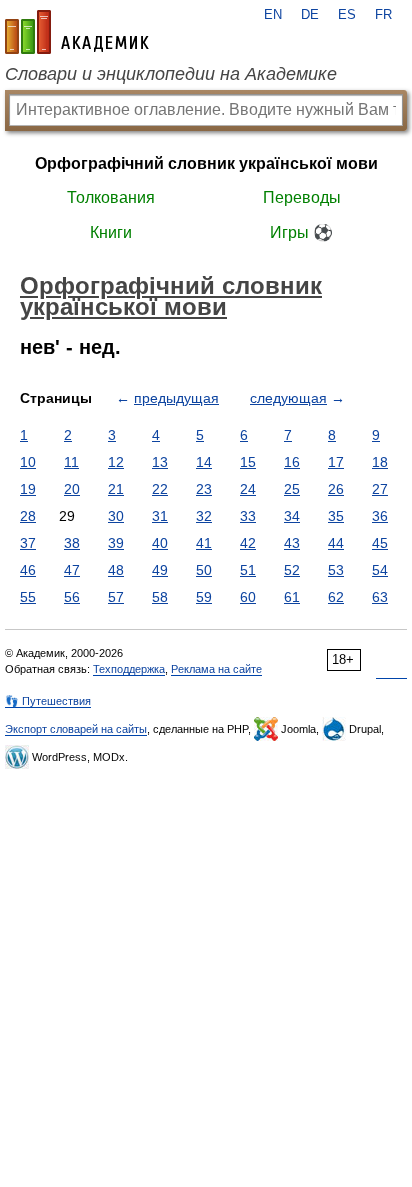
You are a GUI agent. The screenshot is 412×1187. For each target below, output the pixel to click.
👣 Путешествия (48, 701)
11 (71, 462)
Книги (111, 232)
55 (28, 597)
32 (204, 516)
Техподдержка (129, 669)
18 (380, 462)
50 (204, 570)
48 (116, 570)
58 (160, 597)
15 (248, 462)
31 (160, 516)
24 (248, 489)
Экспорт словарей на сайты (76, 729)
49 (160, 570)
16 (292, 462)
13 (160, 462)
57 (116, 597)
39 (116, 543)
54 (380, 570)
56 (72, 597)
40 (160, 543)
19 (28, 489)
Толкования (111, 197)
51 (248, 570)
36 (380, 516)
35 (336, 516)
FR (383, 15)
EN (273, 15)
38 (72, 543)
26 (336, 489)
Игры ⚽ (301, 232)
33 (248, 516)
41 (204, 543)
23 (204, 489)
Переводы (302, 197)
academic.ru (77, 32)
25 (292, 489)
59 (204, 597)
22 (160, 489)
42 (248, 543)
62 (336, 597)
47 (72, 570)
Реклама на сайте (216, 669)
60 (248, 597)
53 (336, 570)
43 (292, 543)
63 (380, 597)
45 (380, 543)
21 (116, 489)
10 (28, 462)
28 (28, 516)
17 (336, 462)
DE (310, 15)
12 (116, 462)
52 (292, 570)
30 (116, 516)
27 (380, 489)
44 (336, 543)
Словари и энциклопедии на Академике (171, 74)
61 (292, 597)
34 (292, 516)
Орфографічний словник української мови (206, 163)
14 (204, 462)
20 (72, 489)
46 (28, 570)
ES (347, 15)
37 (28, 543)
